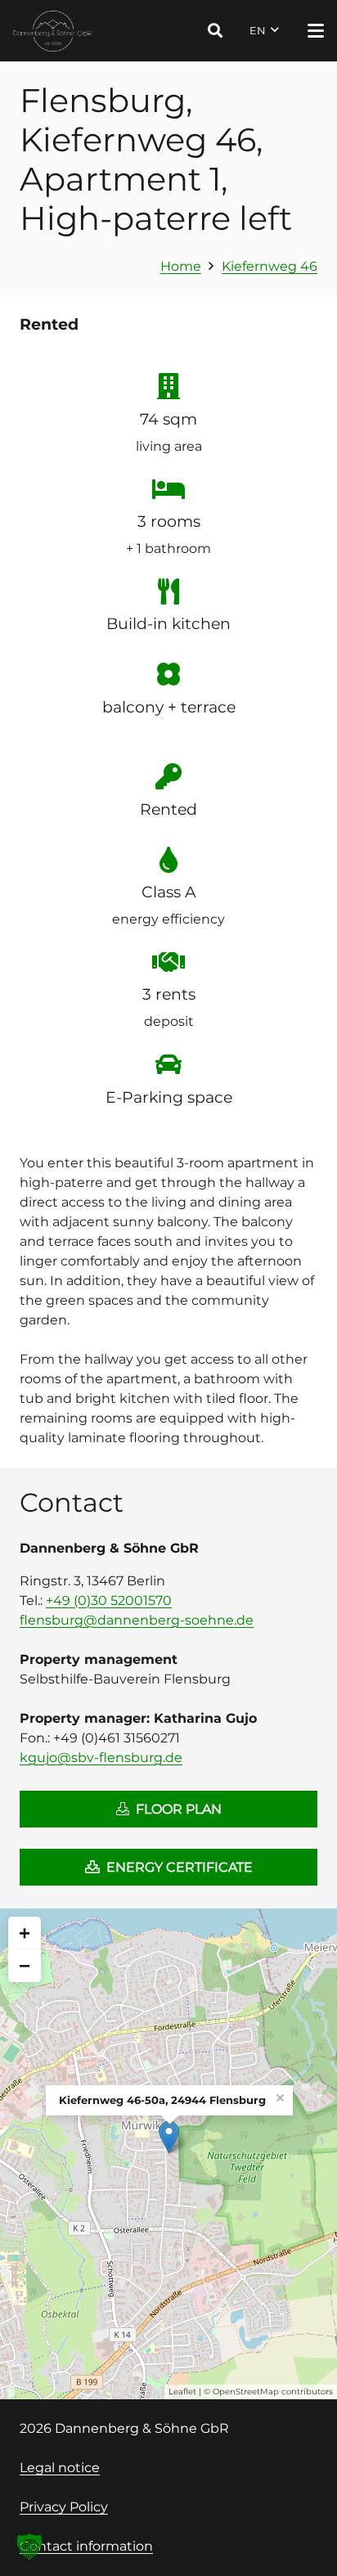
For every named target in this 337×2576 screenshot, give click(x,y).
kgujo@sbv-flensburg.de (101, 1758)
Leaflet (182, 2392)
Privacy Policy (64, 2507)
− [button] (25, 1965)
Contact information (86, 2546)
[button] (215, 31)
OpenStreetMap (246, 2392)
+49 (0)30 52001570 (109, 1600)
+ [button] (25, 1933)
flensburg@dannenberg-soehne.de (137, 1620)
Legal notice (60, 2468)
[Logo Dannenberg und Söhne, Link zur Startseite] (53, 31)
